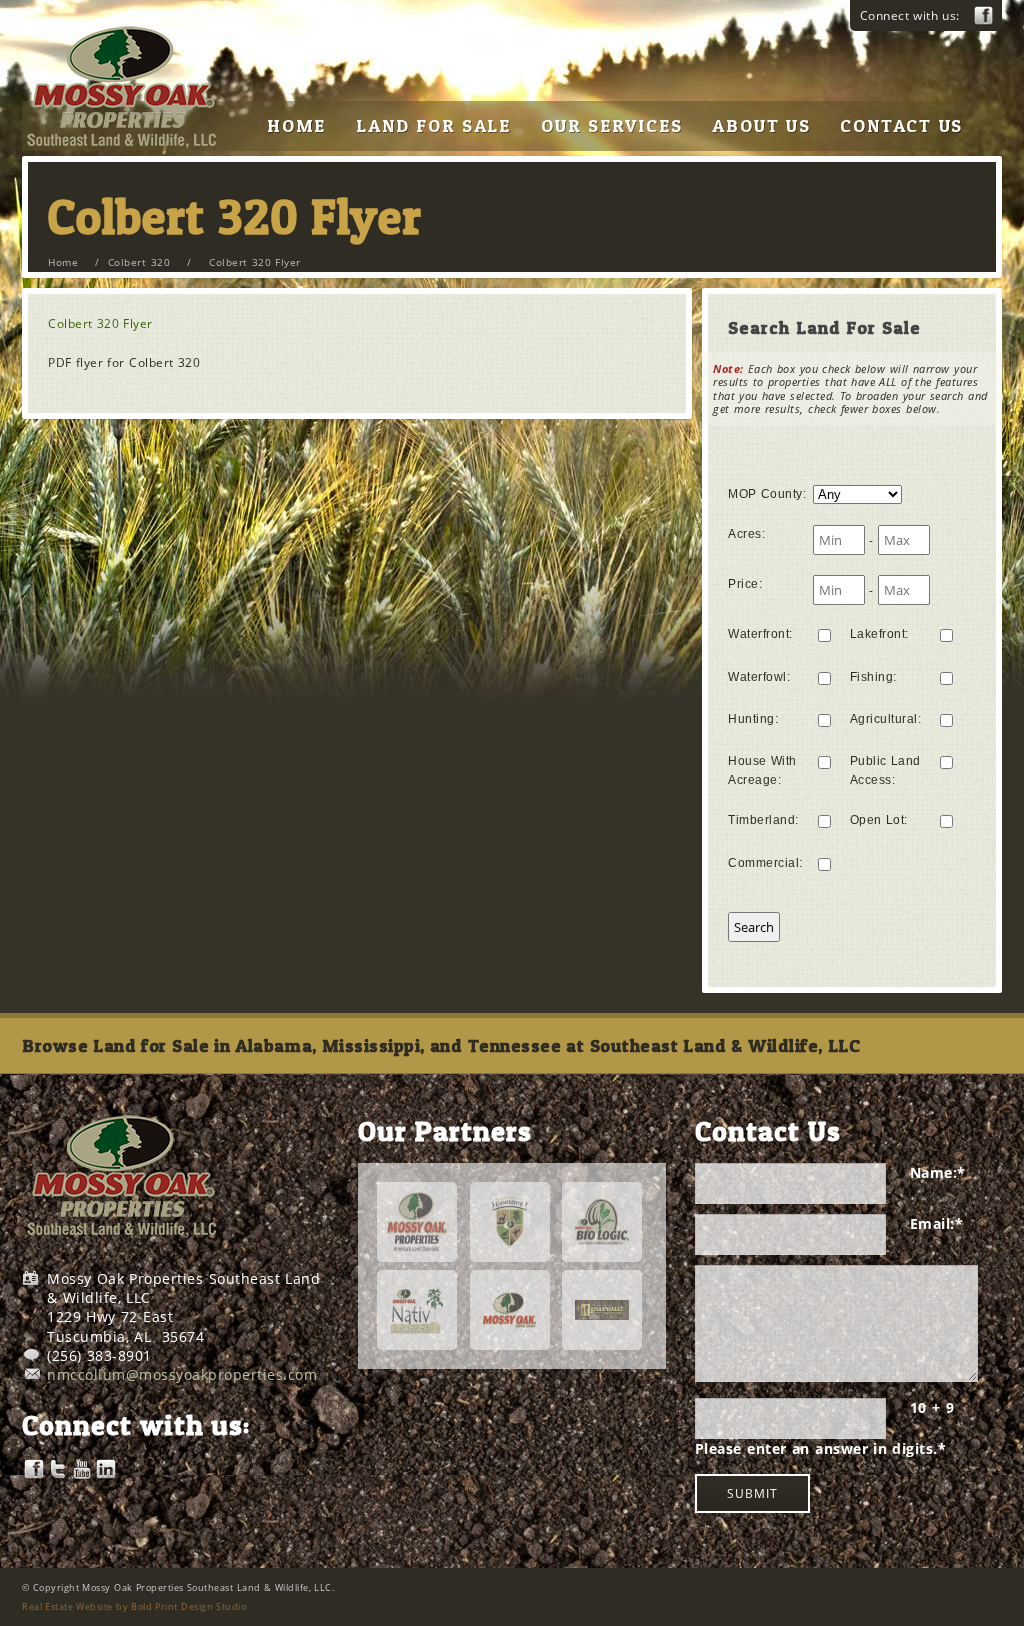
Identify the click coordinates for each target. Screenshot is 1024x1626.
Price (745, 584)
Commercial (765, 863)
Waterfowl (759, 677)
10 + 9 (932, 1407)
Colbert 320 (139, 262)
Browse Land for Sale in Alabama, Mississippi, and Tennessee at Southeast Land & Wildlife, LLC (441, 1045)
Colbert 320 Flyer (100, 323)
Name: (938, 1172)
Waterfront (760, 634)
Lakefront (879, 634)
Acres (746, 534)
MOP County (767, 494)
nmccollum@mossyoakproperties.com (182, 1374)
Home (63, 262)
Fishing (873, 677)
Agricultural (886, 719)
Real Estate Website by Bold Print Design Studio (134, 1606)
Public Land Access (885, 770)
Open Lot (879, 820)
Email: (937, 1223)
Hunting (753, 719)
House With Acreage (762, 770)
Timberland (763, 820)
